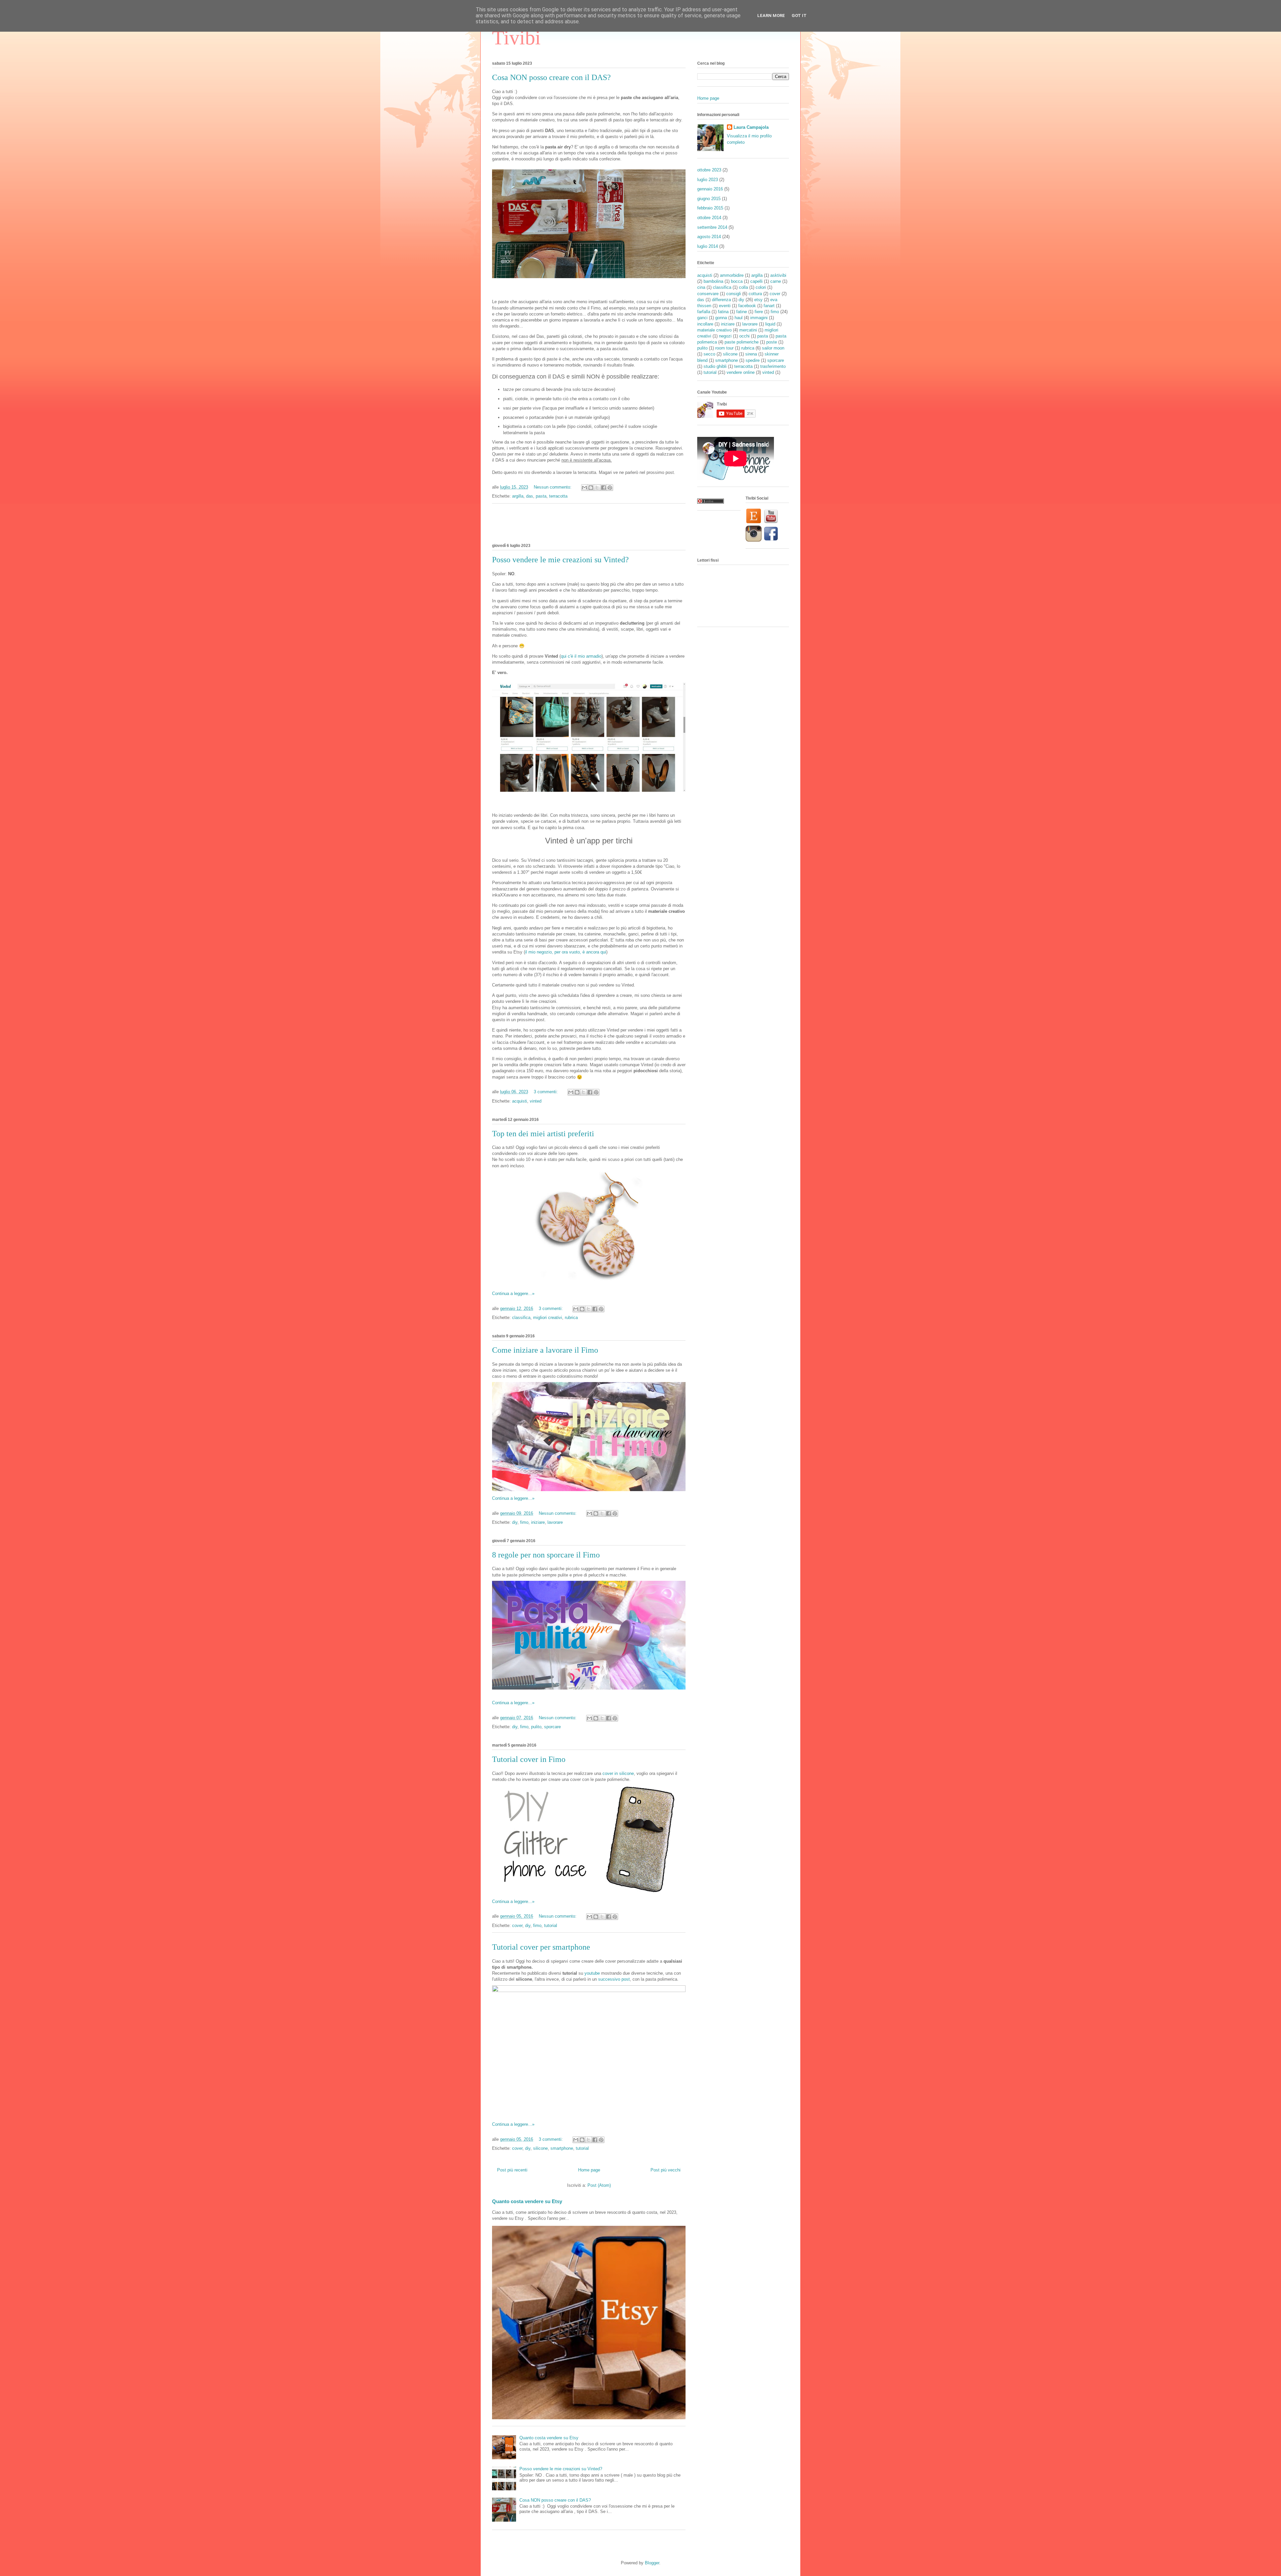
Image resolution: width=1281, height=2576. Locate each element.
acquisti (520, 1101)
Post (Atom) (599, 2185)
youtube (592, 1973)
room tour (724, 348)
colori (761, 287)
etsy (758, 300)
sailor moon (773, 348)
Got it (799, 16)
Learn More (771, 16)
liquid (770, 324)
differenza (721, 300)
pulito (536, 1727)
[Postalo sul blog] (591, 488)
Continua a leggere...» (513, 1294)
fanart (769, 306)
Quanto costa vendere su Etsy (527, 2201)
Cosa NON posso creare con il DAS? (551, 77)
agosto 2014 (709, 237)
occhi (744, 336)
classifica (521, 1318)
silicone (540, 2148)
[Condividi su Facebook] (603, 488)
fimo (524, 1522)
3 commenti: (546, 1092)
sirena (751, 354)
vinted (536, 1101)
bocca (737, 281)
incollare (705, 324)
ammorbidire (732, 275)
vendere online (741, 372)
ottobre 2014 (709, 218)
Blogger (652, 2563)
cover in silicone (618, 1773)
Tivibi (516, 38)
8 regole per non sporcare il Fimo (546, 1555)
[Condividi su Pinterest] (610, 488)
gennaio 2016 (710, 189)
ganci (702, 318)
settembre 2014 (712, 227)
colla (743, 287)
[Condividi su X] (597, 488)
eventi (725, 306)
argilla (518, 496)
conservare (708, 294)
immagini (759, 318)
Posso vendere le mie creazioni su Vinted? (560, 560)
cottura (755, 294)
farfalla (704, 312)
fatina (723, 312)
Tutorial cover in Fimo (529, 1759)
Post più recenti (512, 2170)
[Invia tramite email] (584, 488)
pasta (541, 496)
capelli (756, 281)
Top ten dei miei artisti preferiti (543, 1134)
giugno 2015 (709, 199)
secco (709, 354)
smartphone (562, 2148)
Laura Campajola (751, 127)
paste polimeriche (742, 342)
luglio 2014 (708, 246)
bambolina (713, 281)
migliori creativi (548, 1318)
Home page (589, 2170)
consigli (734, 294)
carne (776, 281)
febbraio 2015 (710, 208)
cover (517, 1925)
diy (515, 1522)
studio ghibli (715, 366)
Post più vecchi (666, 2170)
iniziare (538, 1522)
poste (772, 342)
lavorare (555, 1522)
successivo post (614, 1979)
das (530, 496)
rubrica (571, 1318)
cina (701, 287)
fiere (759, 312)
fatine (742, 312)
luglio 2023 (708, 180)
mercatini (748, 330)
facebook (747, 306)
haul (739, 318)
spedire (753, 360)
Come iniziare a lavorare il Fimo (545, 1350)
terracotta (558, 496)
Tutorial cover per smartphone (541, 1947)
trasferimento (773, 366)
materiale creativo (714, 330)
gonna (721, 318)
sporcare (552, 1727)
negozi (725, 336)
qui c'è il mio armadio (581, 656)
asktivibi (778, 275)
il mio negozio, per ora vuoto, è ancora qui (566, 952)
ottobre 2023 (709, 170)
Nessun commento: (553, 487)
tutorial (551, 1925)
